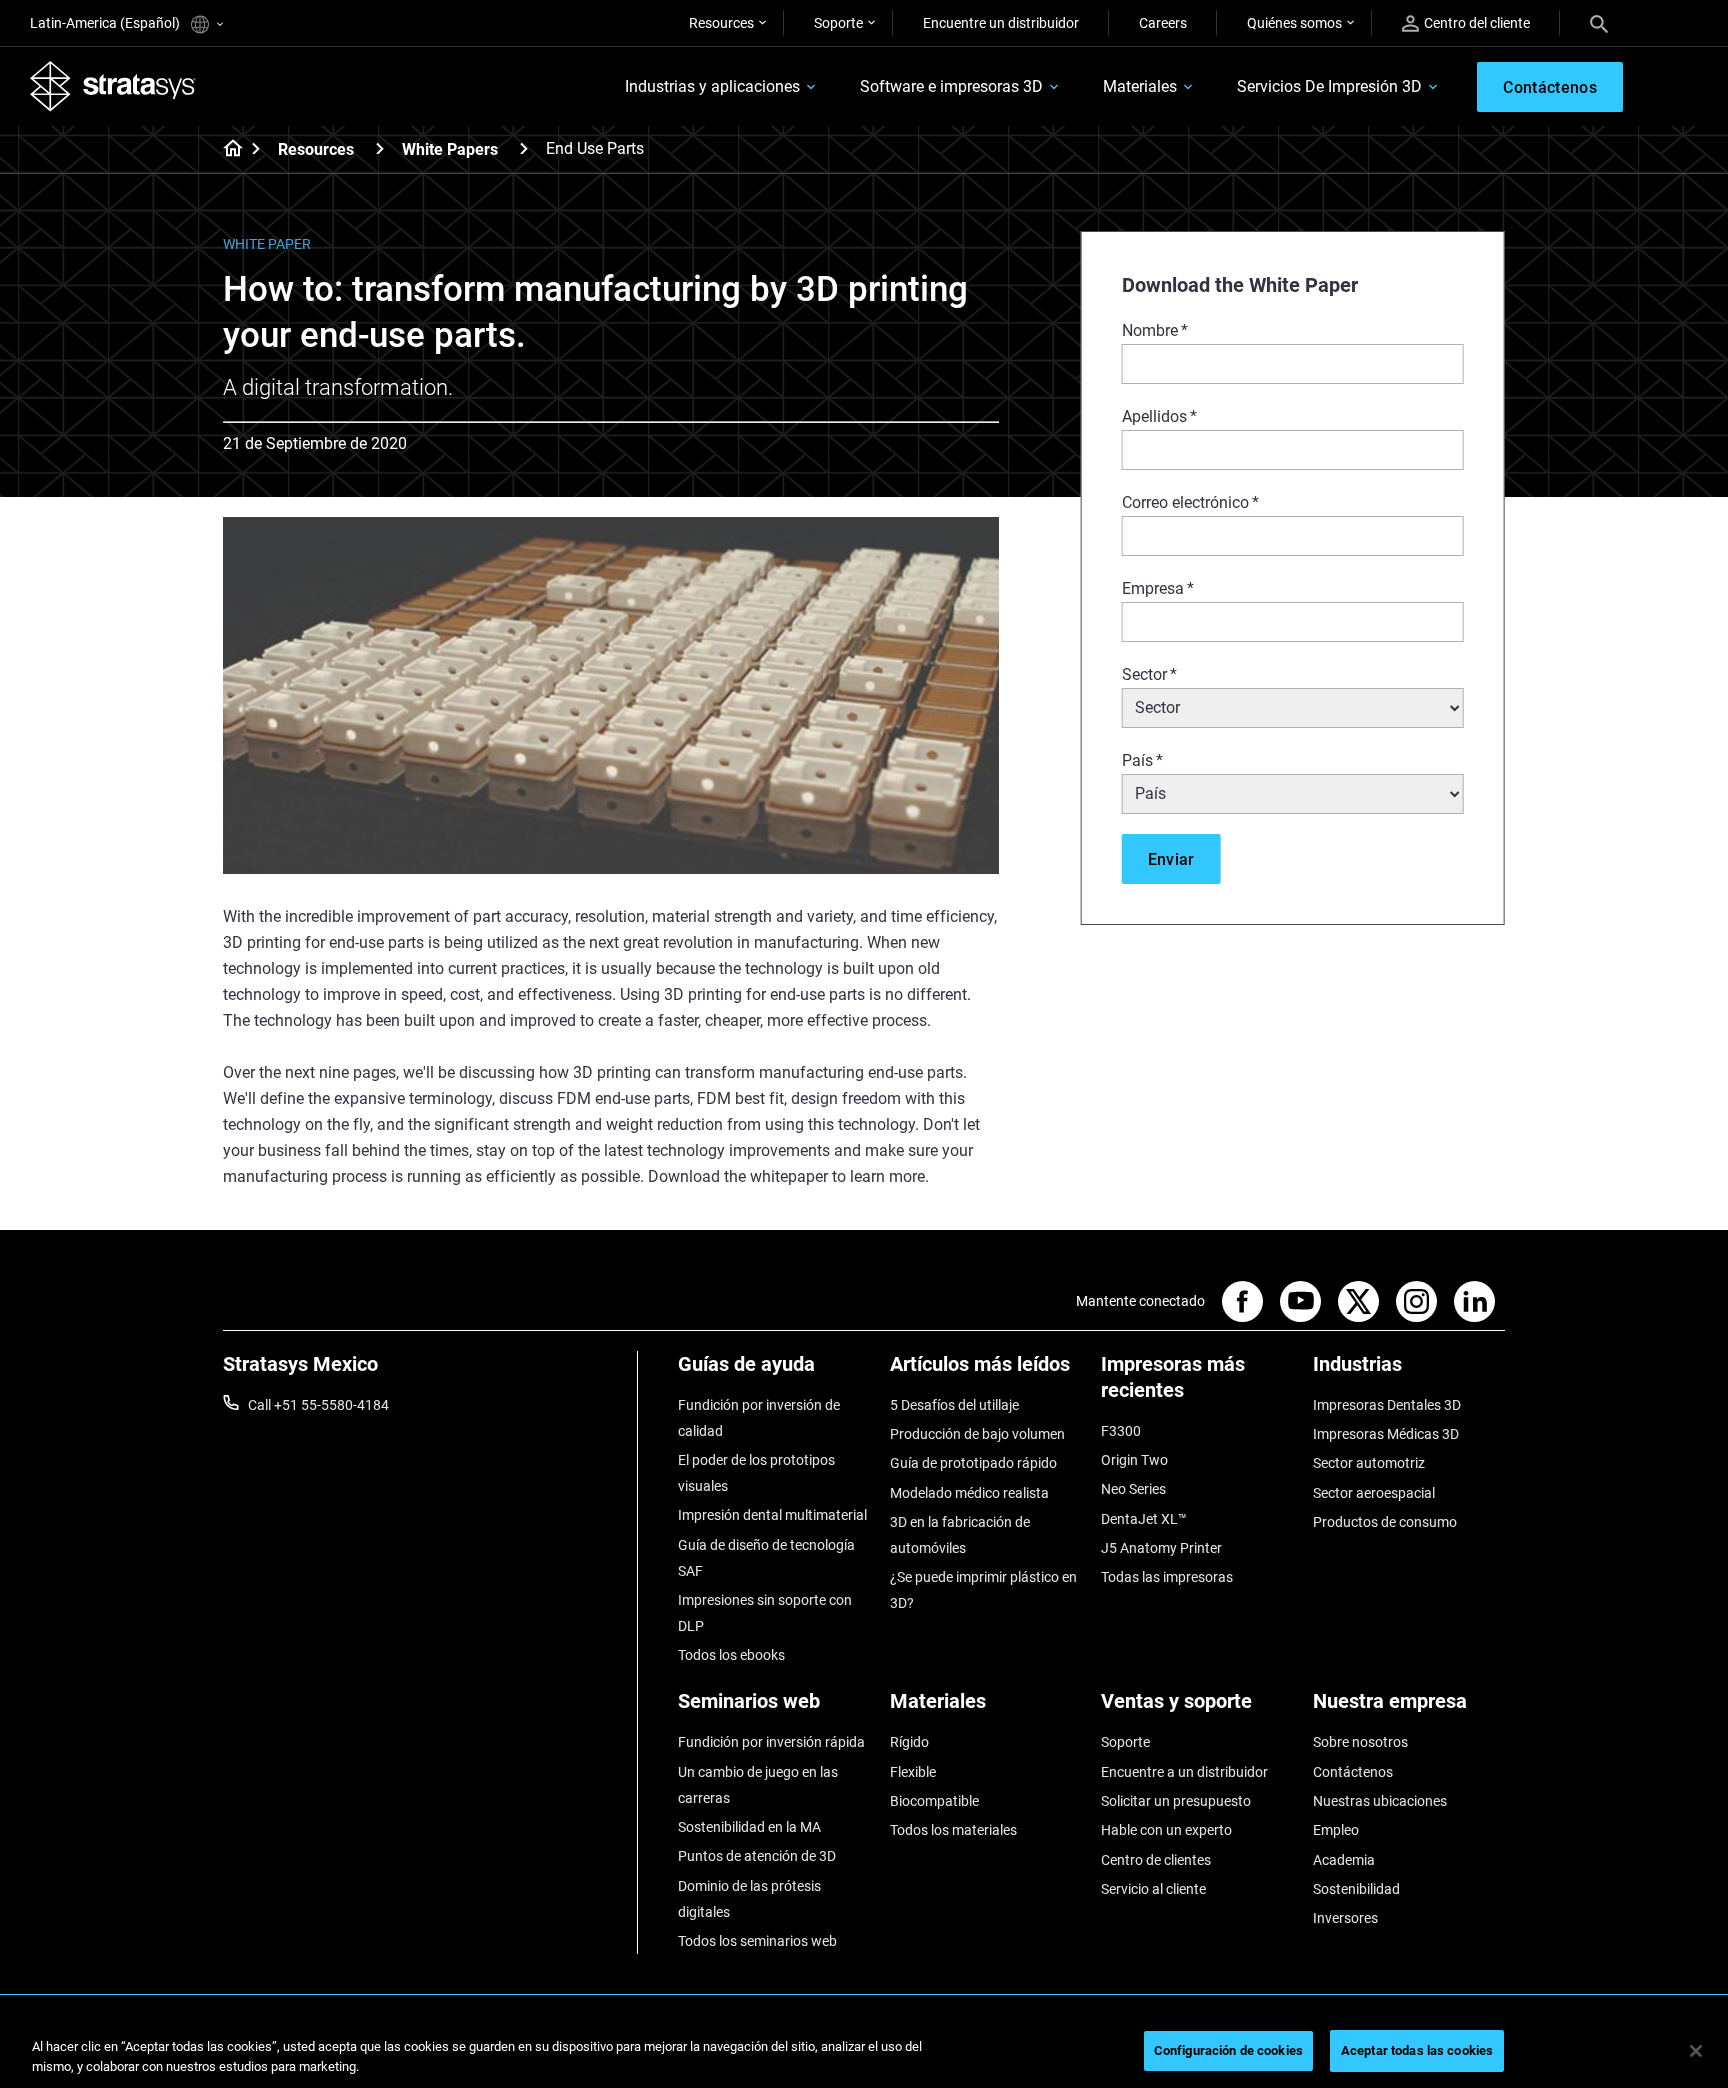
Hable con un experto (1166, 1830)
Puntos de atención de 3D (757, 1856)
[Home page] (226, 150)
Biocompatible (934, 1801)
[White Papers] (524, 148)
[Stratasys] (113, 86)
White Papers (450, 149)
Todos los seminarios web (757, 1941)
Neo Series (1133, 1489)
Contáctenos (1353, 1772)
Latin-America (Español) (106, 23)
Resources (721, 23)
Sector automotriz (1369, 1463)
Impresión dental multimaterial (772, 1515)
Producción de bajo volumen (977, 1434)
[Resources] (380, 148)
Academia (1344, 1860)
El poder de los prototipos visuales (756, 1473)
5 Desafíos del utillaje (954, 1405)
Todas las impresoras (1167, 1577)
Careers (1163, 23)
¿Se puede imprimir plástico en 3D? (983, 1590)
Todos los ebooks (731, 1655)
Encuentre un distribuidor (1001, 23)
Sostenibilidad (1356, 1889)
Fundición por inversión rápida (771, 1742)
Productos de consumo (1385, 1522)
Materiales (1140, 86)
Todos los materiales (953, 1830)
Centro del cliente (1477, 23)
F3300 (1121, 1431)
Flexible (913, 1772)
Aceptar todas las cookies (1417, 2050)
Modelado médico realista (969, 1493)
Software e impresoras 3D (951, 86)
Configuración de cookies (1228, 2050)
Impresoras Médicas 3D (1386, 1434)
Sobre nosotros (1360, 1742)
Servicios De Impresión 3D (1329, 86)
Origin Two (1134, 1460)
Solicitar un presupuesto (1176, 1801)
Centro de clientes (1156, 1860)
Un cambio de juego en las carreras (758, 1785)
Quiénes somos (1294, 23)
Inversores (1345, 1918)
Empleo (1336, 1830)
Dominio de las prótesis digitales (749, 1899)
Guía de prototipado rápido (973, 1463)
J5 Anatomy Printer (1161, 1548)
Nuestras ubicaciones (1380, 1801)
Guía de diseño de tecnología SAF (766, 1558)
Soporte (838, 23)
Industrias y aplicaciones (712, 86)
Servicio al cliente (1153, 1889)
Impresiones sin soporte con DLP (765, 1613)
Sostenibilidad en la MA (749, 1827)
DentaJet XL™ (1144, 1519)
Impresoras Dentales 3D (1387, 1405)
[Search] (1599, 23)
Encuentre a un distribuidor (1184, 1772)
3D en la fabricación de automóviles (960, 1535)
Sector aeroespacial (1374, 1493)
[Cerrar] (1696, 2051)
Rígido (909, 1742)
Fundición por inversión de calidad (759, 1418)
